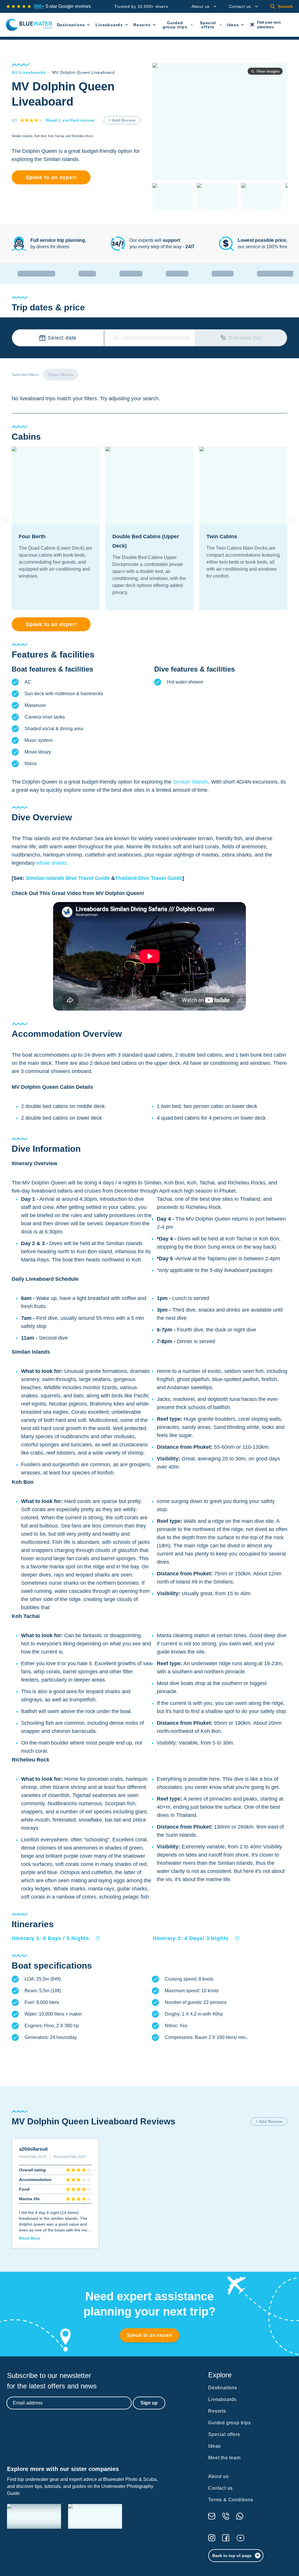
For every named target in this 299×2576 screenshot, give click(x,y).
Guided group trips (175, 25)
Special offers (208, 25)
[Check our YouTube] (240, 2538)
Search (286, 6)
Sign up (149, 2403)
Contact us (240, 6)
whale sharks (52, 863)
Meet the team (224, 2458)
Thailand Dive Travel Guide (149, 878)
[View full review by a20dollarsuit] (55, 2193)
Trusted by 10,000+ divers (141, 6)
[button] (56, 1938)
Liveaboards (109, 25)
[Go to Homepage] (29, 25)
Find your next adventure (269, 25)
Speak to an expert (51, 177)
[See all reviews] (19, 6)
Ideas (233, 25)
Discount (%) (245, 338)
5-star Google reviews (62, 6)
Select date (62, 338)
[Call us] (226, 2516)
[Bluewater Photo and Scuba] (34, 2516)
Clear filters (60, 375)
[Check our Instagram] (212, 2538)
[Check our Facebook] (226, 2538)
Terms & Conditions (231, 2500)
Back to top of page (232, 2556)
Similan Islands (191, 782)
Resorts (142, 25)
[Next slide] (293, 519)
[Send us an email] (212, 2516)
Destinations (71, 25)
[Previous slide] (6, 519)
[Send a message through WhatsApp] (240, 2516)
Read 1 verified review (70, 120)
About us (201, 6)
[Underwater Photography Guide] (95, 2516)
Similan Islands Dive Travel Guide (68, 878)
